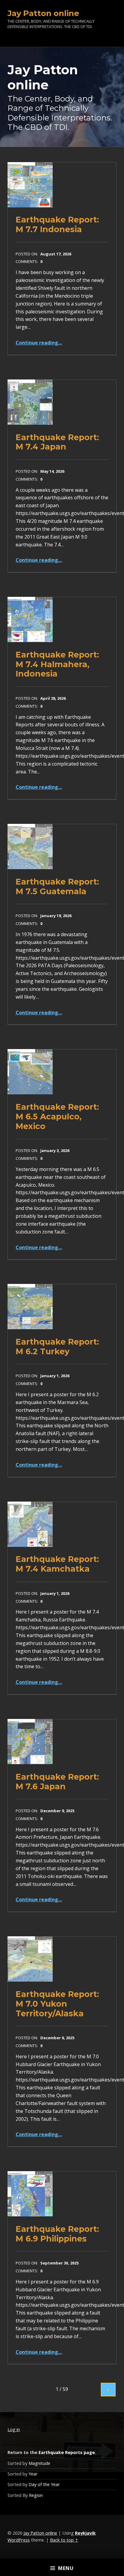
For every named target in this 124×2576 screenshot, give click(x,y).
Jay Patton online (40, 2533)
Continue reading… (39, 343)
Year (33, 2474)
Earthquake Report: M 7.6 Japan (57, 1782)
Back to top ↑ (64, 2540)
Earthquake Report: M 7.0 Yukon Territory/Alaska (57, 2004)
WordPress (19, 2540)
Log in (14, 2429)
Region (36, 2495)
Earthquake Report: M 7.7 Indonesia (57, 224)
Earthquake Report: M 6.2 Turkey (57, 1347)
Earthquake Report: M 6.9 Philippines (57, 2234)
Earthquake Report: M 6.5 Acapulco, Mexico (57, 1116)
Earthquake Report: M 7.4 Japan (57, 442)
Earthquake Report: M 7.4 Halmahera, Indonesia (57, 664)
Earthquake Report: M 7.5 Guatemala (57, 886)
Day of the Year (44, 2484)
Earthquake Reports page (67, 2452)
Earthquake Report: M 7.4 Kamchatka (57, 1564)
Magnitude (39, 2463)
